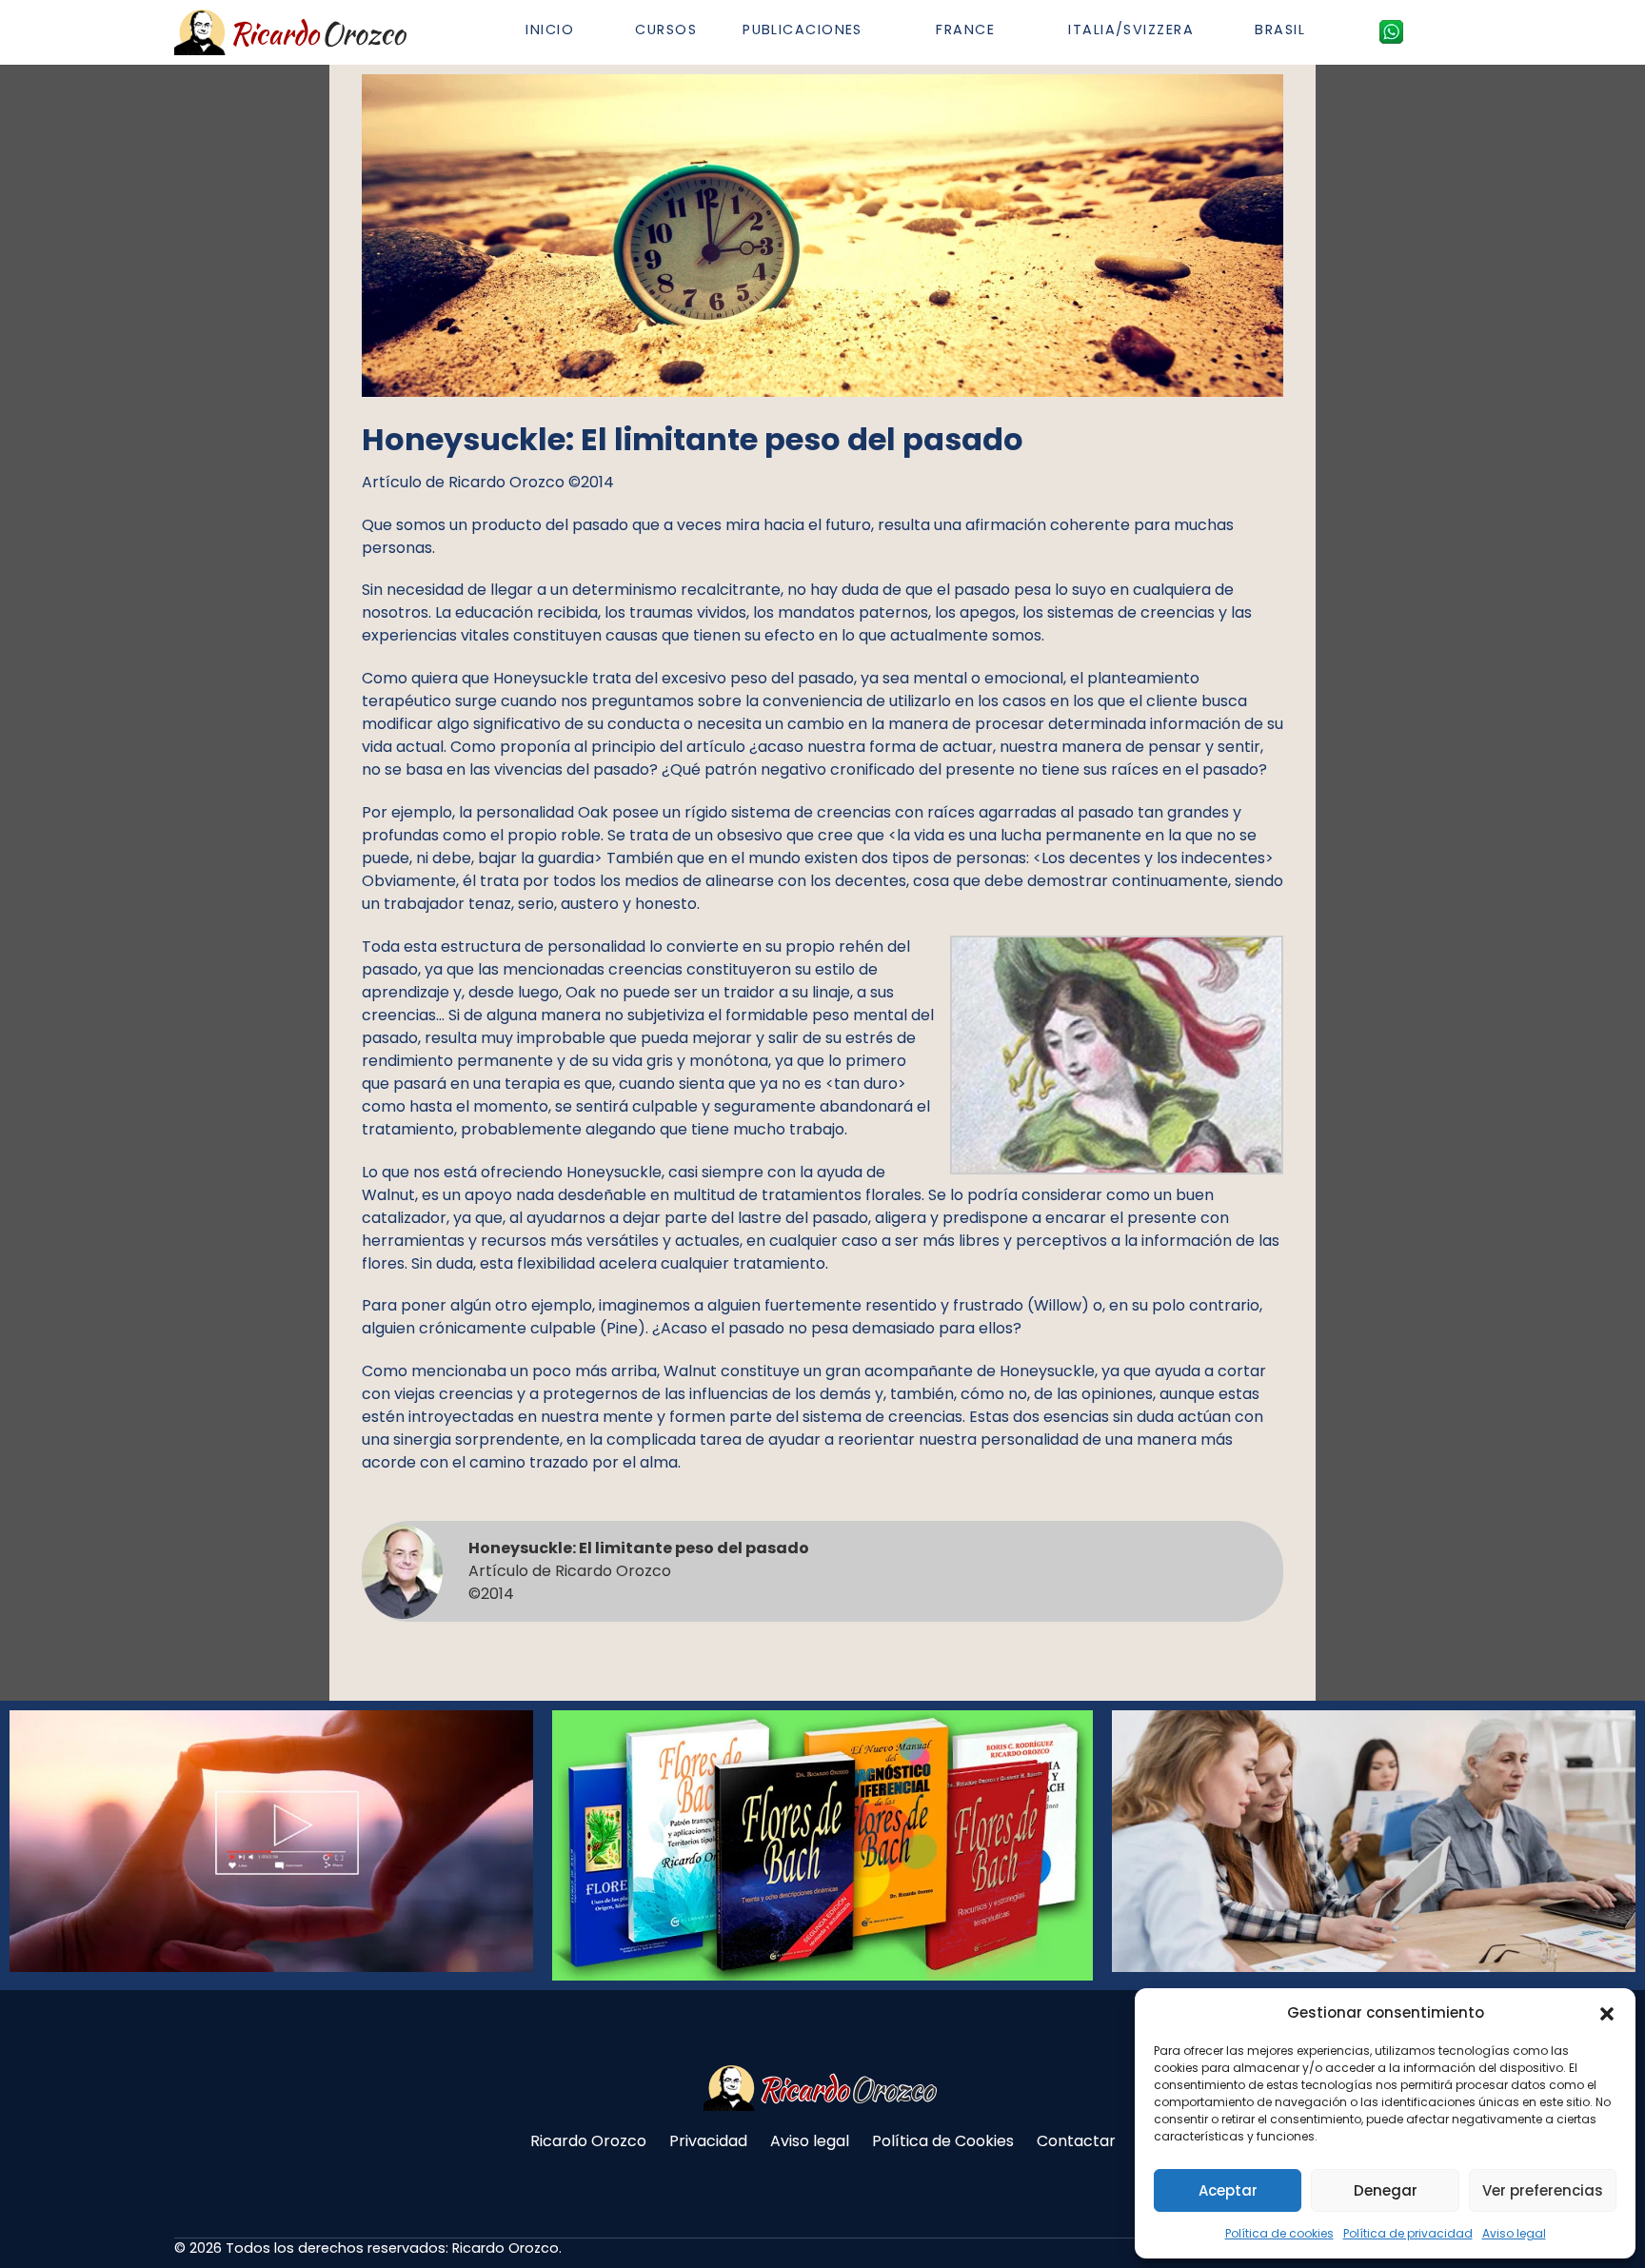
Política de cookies (1279, 2233)
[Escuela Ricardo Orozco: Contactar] (1391, 31)
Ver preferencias (1543, 2190)
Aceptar (1228, 2190)
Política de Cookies (943, 2141)
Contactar (1076, 2141)
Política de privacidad (1408, 2233)
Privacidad (708, 2141)
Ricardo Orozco (588, 2141)
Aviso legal (1514, 2233)
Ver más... (171, 1889)
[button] (1607, 2013)
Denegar (1386, 2190)
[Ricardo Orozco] (293, 32)
